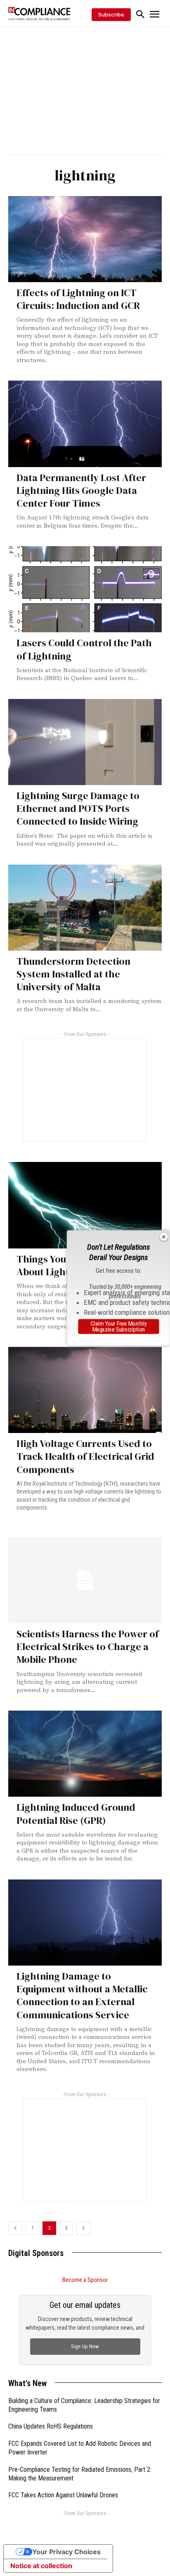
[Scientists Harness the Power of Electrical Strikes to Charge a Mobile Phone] (85, 1580)
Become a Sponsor (85, 2280)
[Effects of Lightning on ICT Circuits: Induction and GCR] (85, 239)
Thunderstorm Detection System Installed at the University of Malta (73, 974)
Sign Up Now (85, 2346)
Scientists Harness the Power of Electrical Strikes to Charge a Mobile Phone (88, 1647)
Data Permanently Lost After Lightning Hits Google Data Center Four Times (81, 490)
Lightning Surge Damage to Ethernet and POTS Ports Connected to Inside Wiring (78, 808)
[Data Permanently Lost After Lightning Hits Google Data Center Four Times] (85, 424)
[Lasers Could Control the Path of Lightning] (85, 589)
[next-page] (83, 2228)
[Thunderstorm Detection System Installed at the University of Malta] (85, 908)
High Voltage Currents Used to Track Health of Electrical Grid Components (85, 1456)
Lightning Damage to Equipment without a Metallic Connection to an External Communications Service (82, 1995)
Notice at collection (41, 2566)
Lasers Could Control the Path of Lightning (84, 649)
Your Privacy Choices (66, 2552)
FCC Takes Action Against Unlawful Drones (63, 2495)
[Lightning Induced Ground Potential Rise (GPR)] (85, 1754)
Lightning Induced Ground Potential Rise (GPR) (76, 1814)
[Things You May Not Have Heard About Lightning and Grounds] (85, 1205)
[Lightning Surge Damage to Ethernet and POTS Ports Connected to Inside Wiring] (85, 742)
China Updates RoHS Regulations (51, 2426)
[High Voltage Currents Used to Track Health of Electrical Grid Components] (85, 1390)
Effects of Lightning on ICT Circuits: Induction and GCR (78, 299)
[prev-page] (15, 2228)
